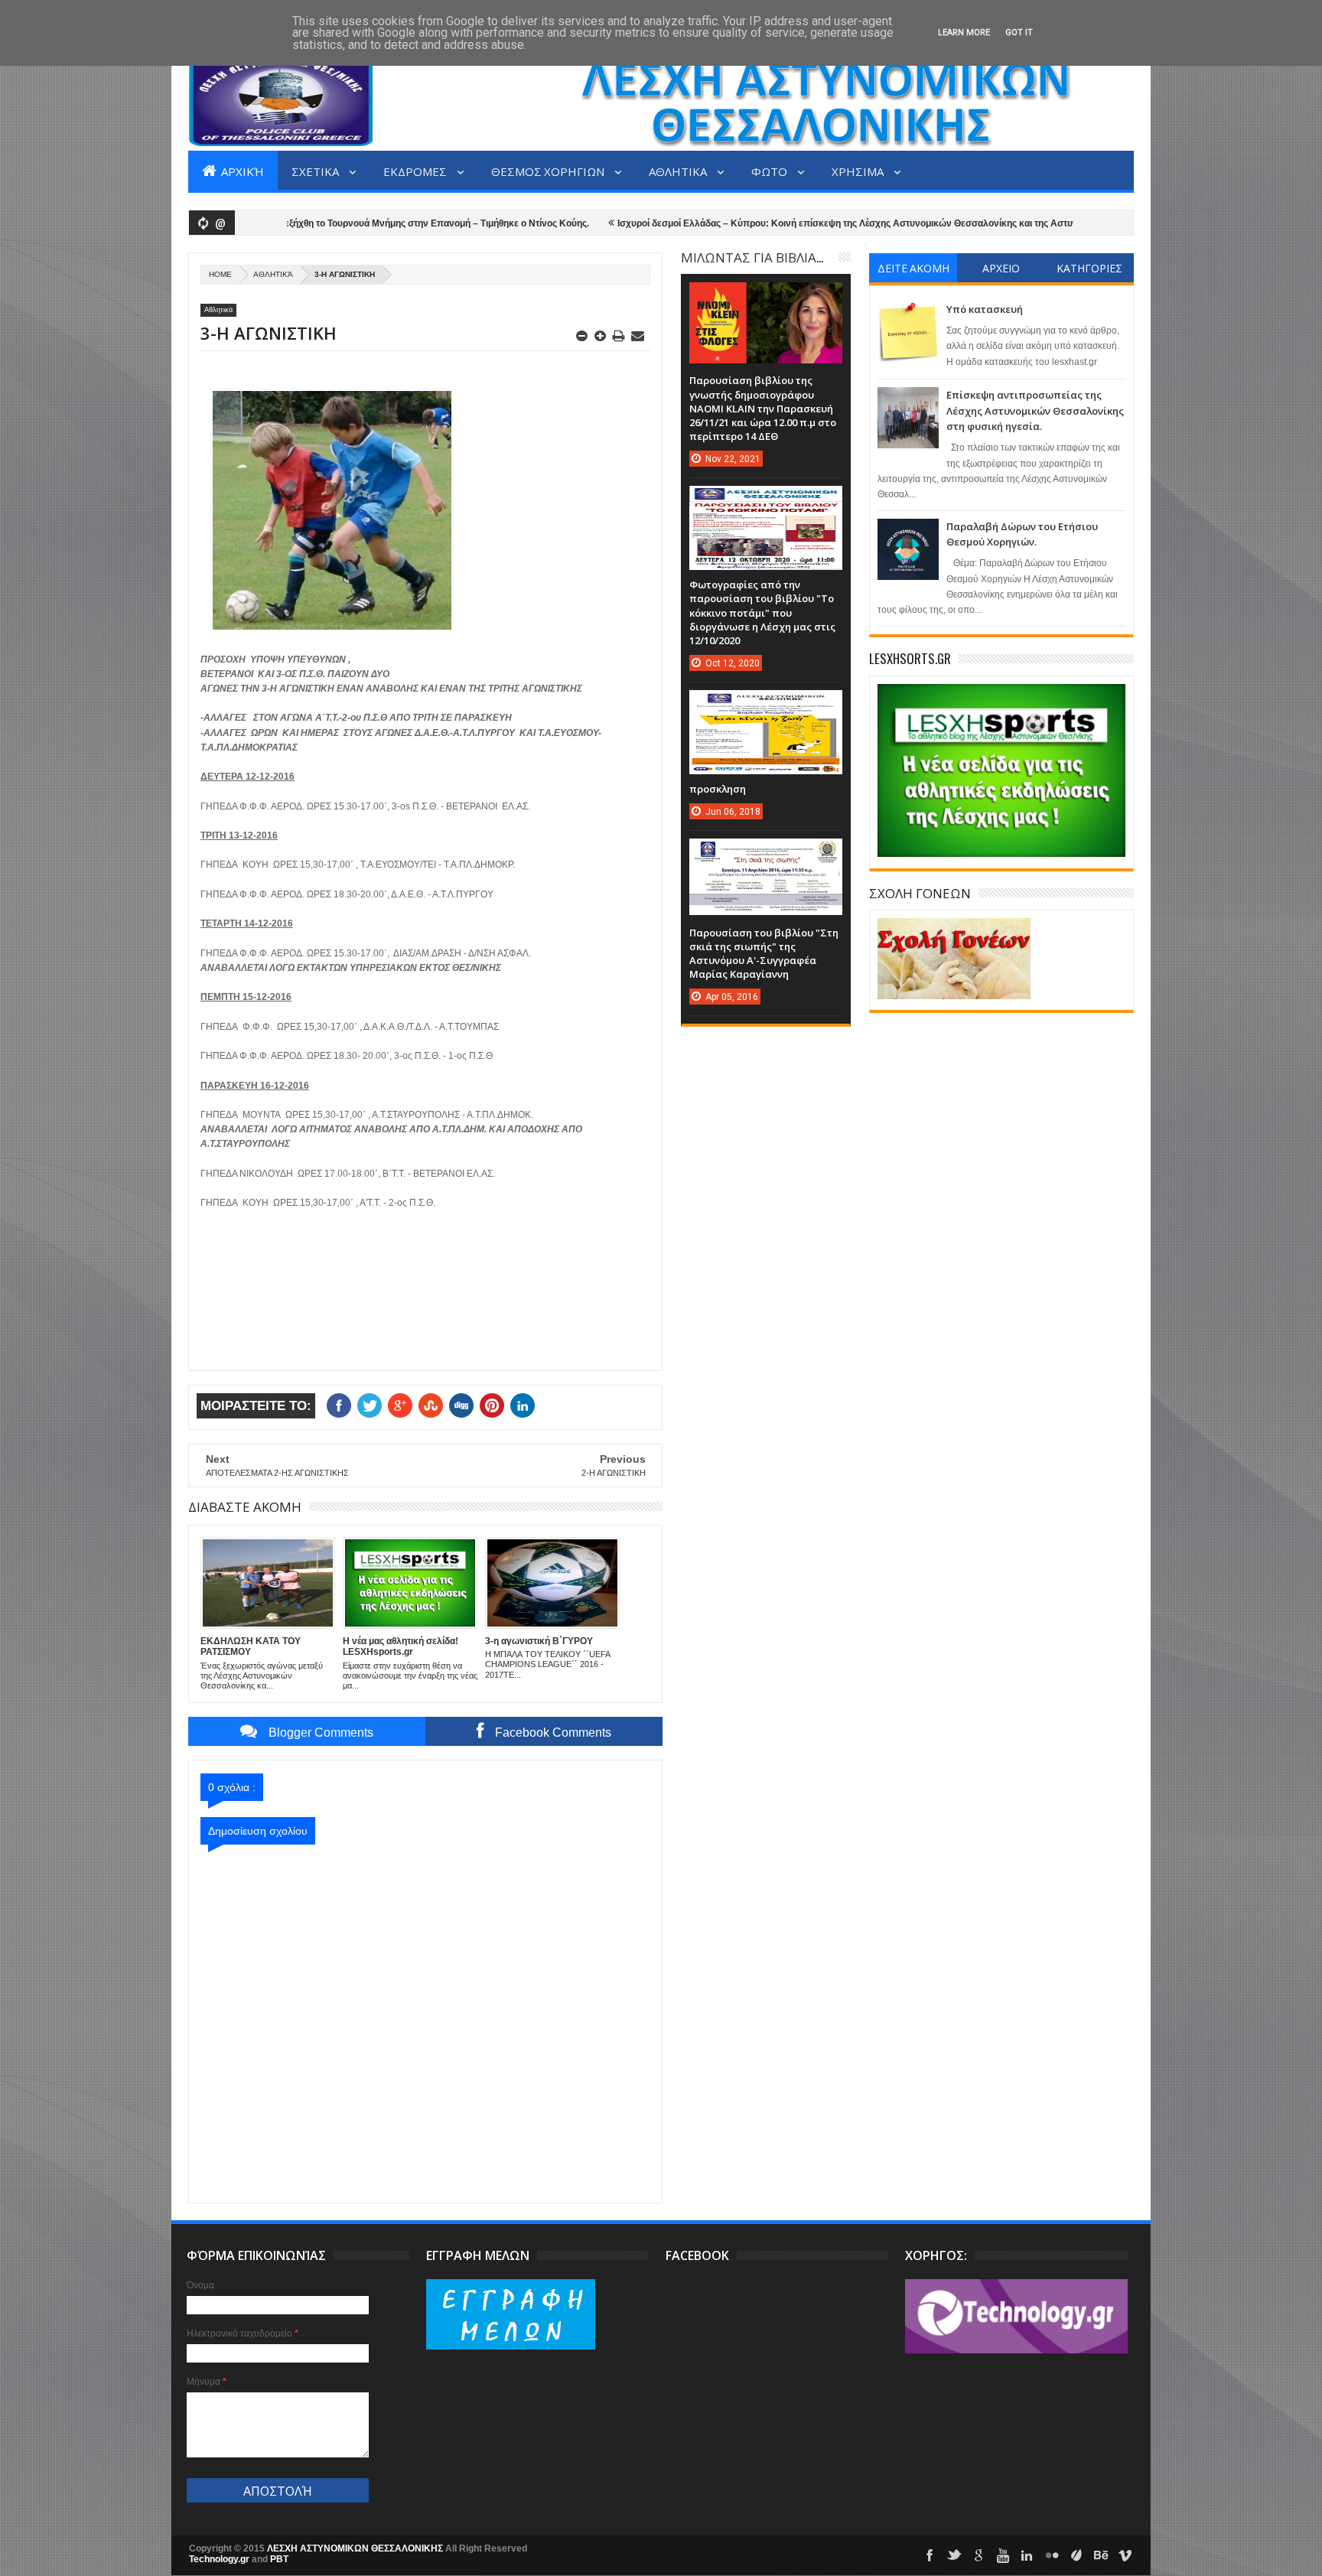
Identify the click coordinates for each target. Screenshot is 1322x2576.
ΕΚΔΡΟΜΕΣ (416, 171)
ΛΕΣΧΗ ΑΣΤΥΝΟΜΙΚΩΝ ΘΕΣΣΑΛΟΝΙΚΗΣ (356, 2548)
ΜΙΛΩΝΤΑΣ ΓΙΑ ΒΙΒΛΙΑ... (752, 257)
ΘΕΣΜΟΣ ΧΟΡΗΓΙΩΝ (549, 171)
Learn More (964, 33)
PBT (279, 2559)
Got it (1019, 33)
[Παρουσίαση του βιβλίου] (766, 854)
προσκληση (718, 789)
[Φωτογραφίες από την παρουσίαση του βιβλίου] (766, 501)
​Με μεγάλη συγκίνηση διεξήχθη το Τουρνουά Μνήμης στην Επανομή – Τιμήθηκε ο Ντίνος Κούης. (318, 223)
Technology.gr (220, 2559)
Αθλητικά (273, 274)
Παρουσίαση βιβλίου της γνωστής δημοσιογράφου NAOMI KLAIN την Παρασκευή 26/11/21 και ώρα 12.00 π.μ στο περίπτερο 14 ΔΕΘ (763, 408)
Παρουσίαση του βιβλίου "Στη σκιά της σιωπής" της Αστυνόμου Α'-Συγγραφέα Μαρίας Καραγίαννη (764, 954)
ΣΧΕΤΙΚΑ (316, 171)
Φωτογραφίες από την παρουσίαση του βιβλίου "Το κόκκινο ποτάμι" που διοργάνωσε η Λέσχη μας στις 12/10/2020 (762, 612)
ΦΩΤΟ (770, 171)
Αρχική (241, 171)
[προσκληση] (766, 705)
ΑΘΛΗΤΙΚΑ (679, 171)
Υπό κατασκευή (985, 309)
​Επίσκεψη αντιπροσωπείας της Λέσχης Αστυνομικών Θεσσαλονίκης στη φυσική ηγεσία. (1035, 410)
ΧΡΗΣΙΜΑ (859, 171)
